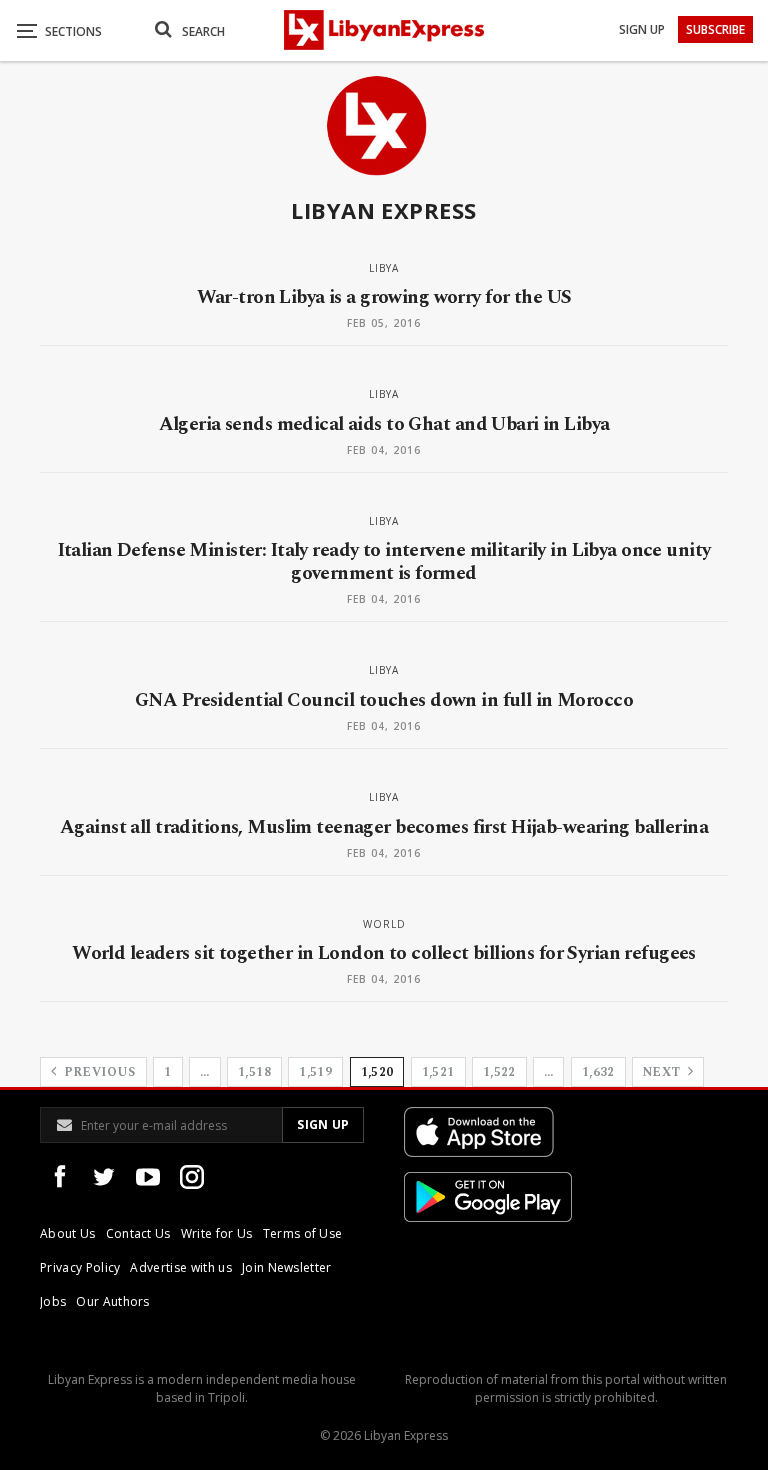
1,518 (254, 1072)
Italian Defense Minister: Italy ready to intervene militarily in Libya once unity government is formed (384, 562)
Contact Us (138, 1233)
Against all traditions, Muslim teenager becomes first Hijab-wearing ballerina (384, 827)
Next (663, 1072)
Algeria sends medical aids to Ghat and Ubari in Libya (384, 424)
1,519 (315, 1072)
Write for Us (217, 1233)
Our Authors (113, 1301)
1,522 (499, 1072)
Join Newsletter (287, 1267)
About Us (68, 1233)
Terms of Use (303, 1233)
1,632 (598, 1072)
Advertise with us (180, 1267)
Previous (97, 1072)
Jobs (53, 1301)
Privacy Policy (80, 1267)
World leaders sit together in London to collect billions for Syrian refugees (384, 953)
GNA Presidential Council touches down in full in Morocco (384, 700)
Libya (384, 268)
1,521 (438, 1072)
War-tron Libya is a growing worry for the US (384, 297)
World (384, 924)
